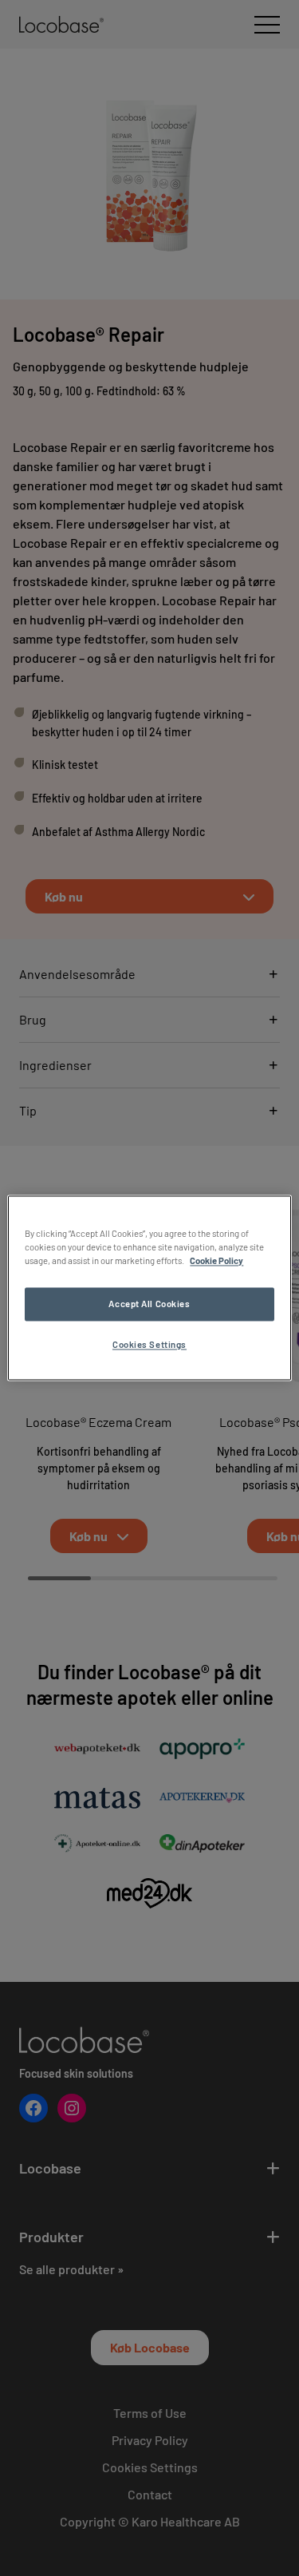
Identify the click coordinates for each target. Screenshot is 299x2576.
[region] (149, 1288)
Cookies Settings (149, 1345)
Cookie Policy (216, 1261)
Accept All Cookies (149, 1304)
